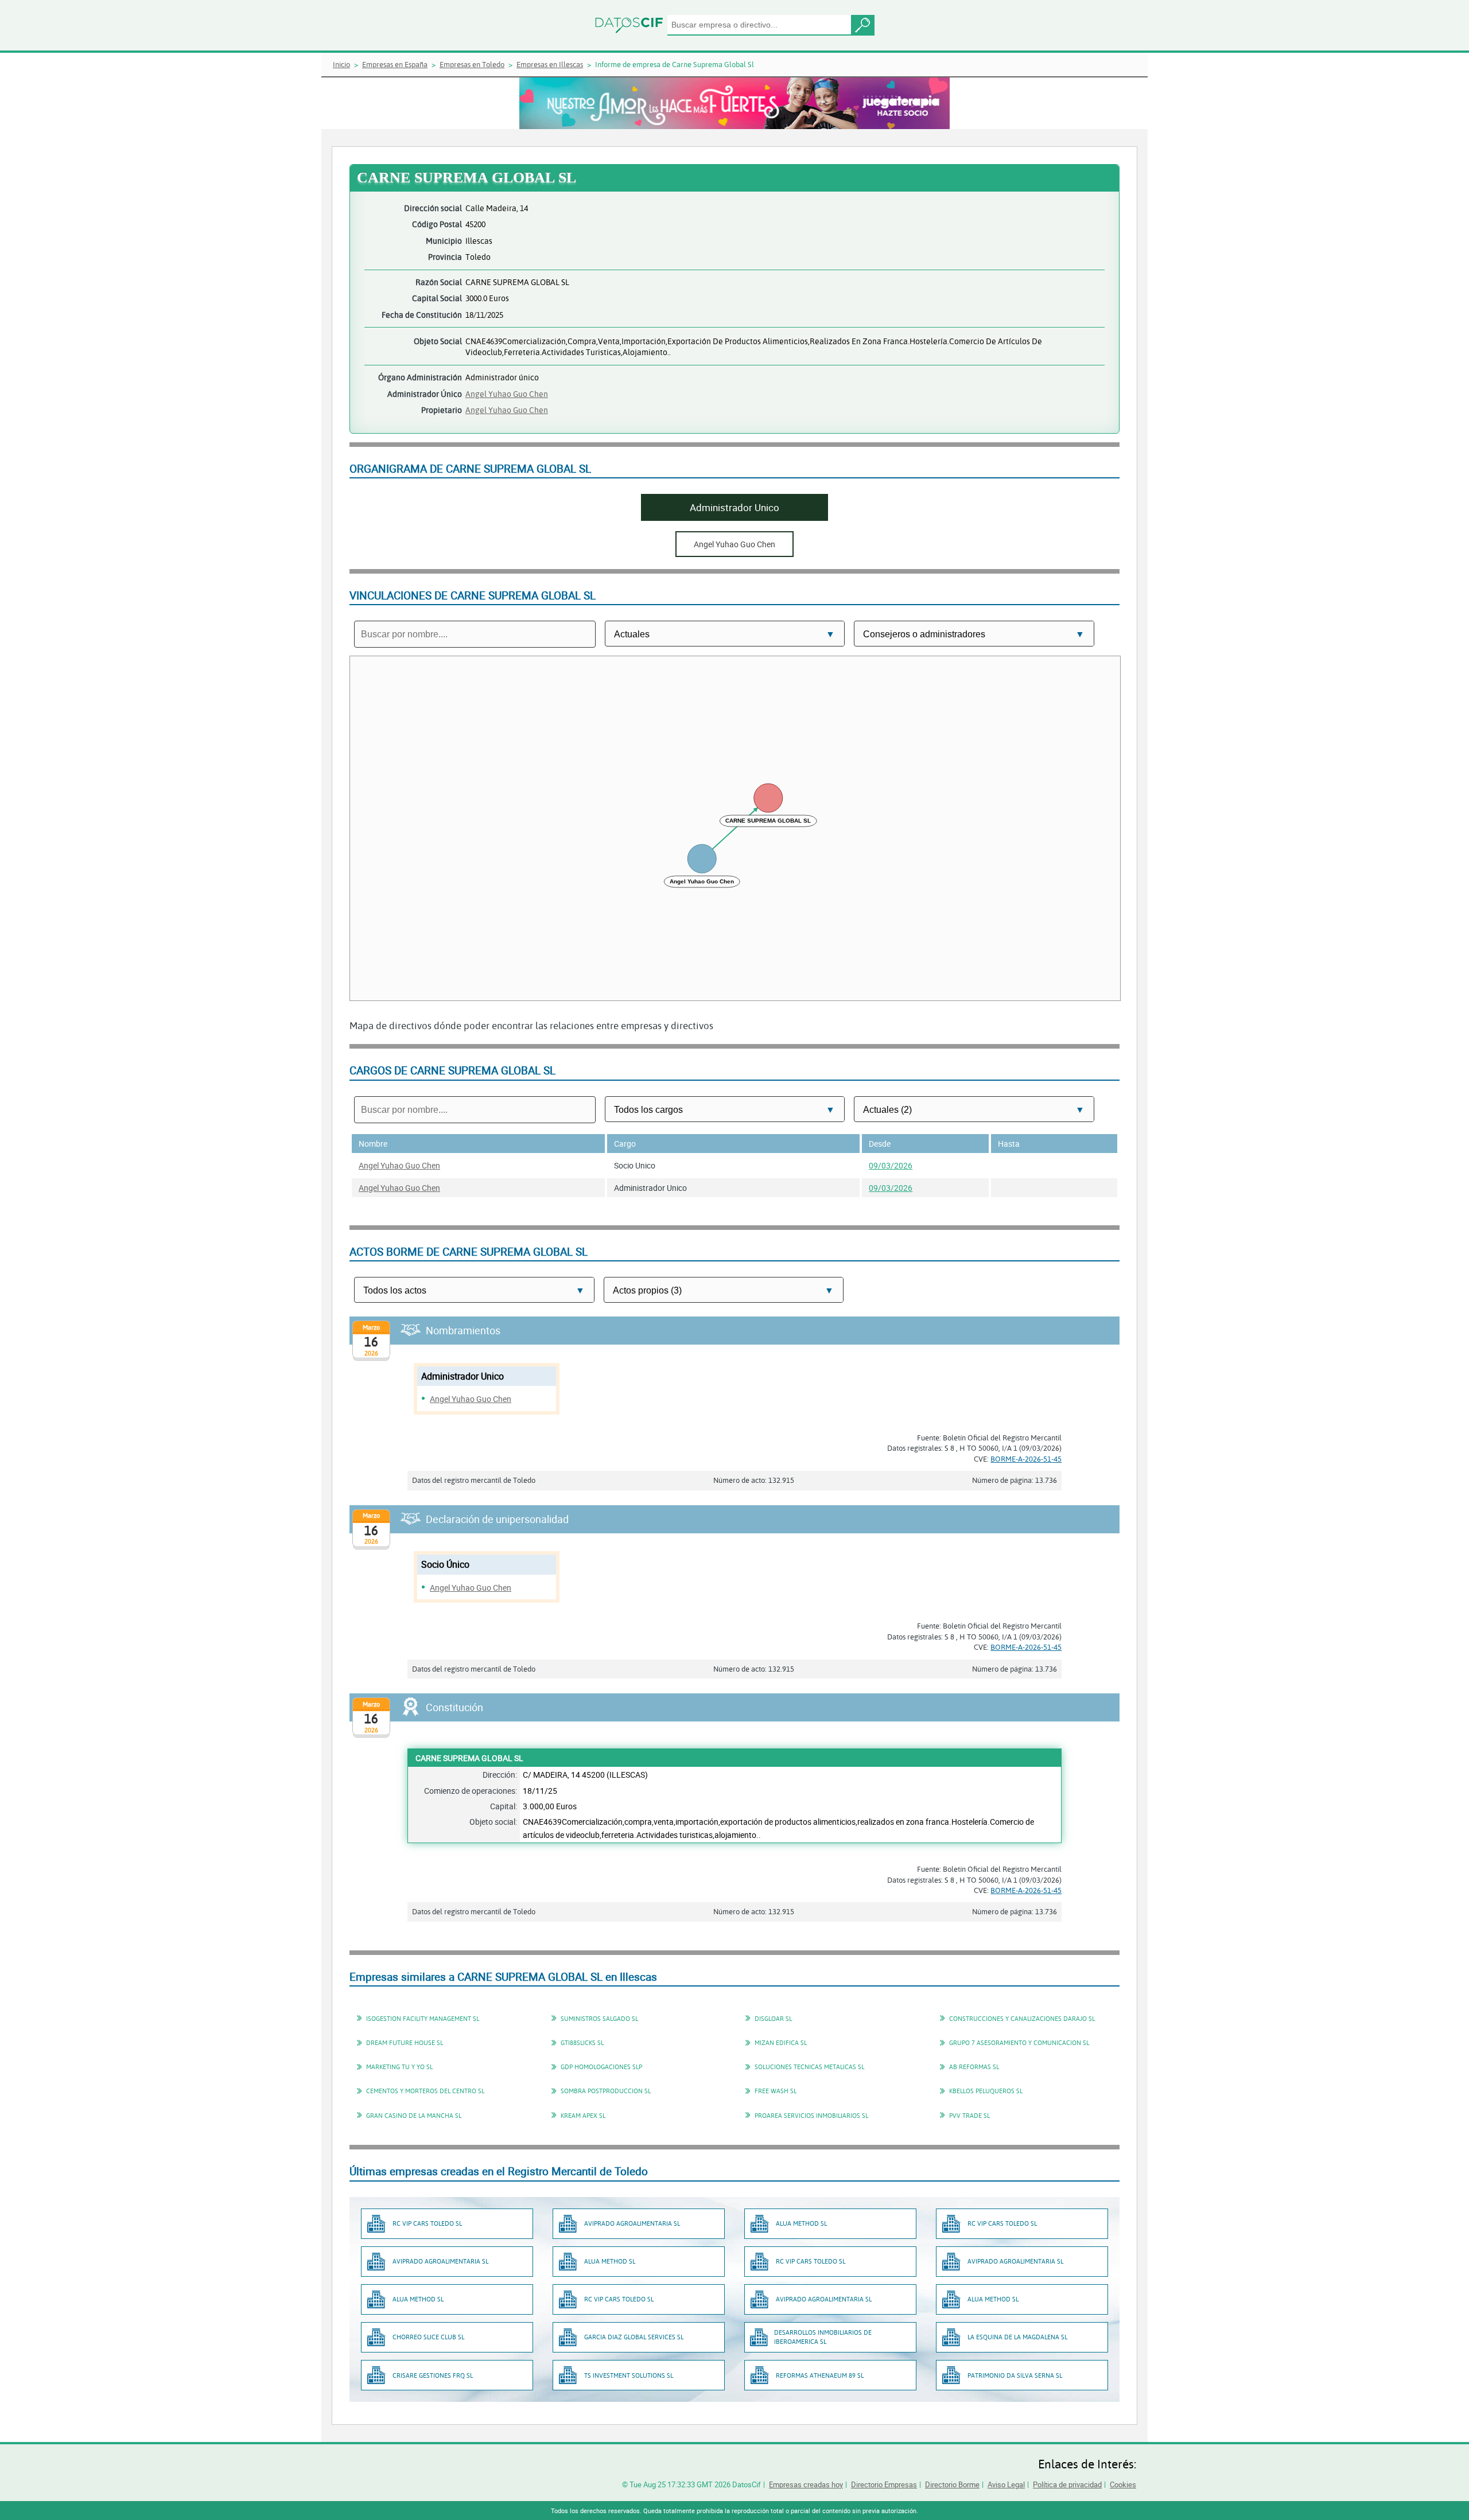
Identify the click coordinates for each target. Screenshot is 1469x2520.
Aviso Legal (1006, 2484)
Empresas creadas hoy (806, 2484)
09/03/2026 (891, 1165)
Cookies (1123, 2484)
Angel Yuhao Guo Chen (507, 394)
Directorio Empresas (884, 2484)
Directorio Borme (952, 2484)
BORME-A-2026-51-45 (1026, 1459)
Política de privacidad (1067, 2484)
